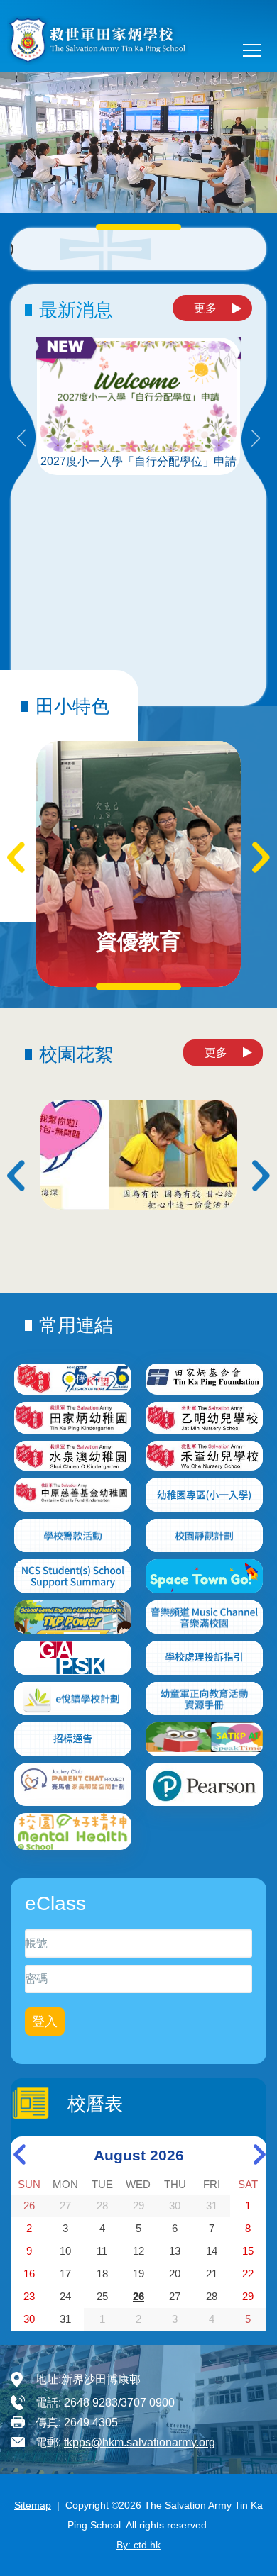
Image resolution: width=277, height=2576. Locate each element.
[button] (266, 129)
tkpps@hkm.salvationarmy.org (140, 2442)
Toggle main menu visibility (252, 50)
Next (256, 439)
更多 (205, 308)
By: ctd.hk (138, 2545)
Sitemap (33, 2505)
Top (277, 2551)
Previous (21, 439)
